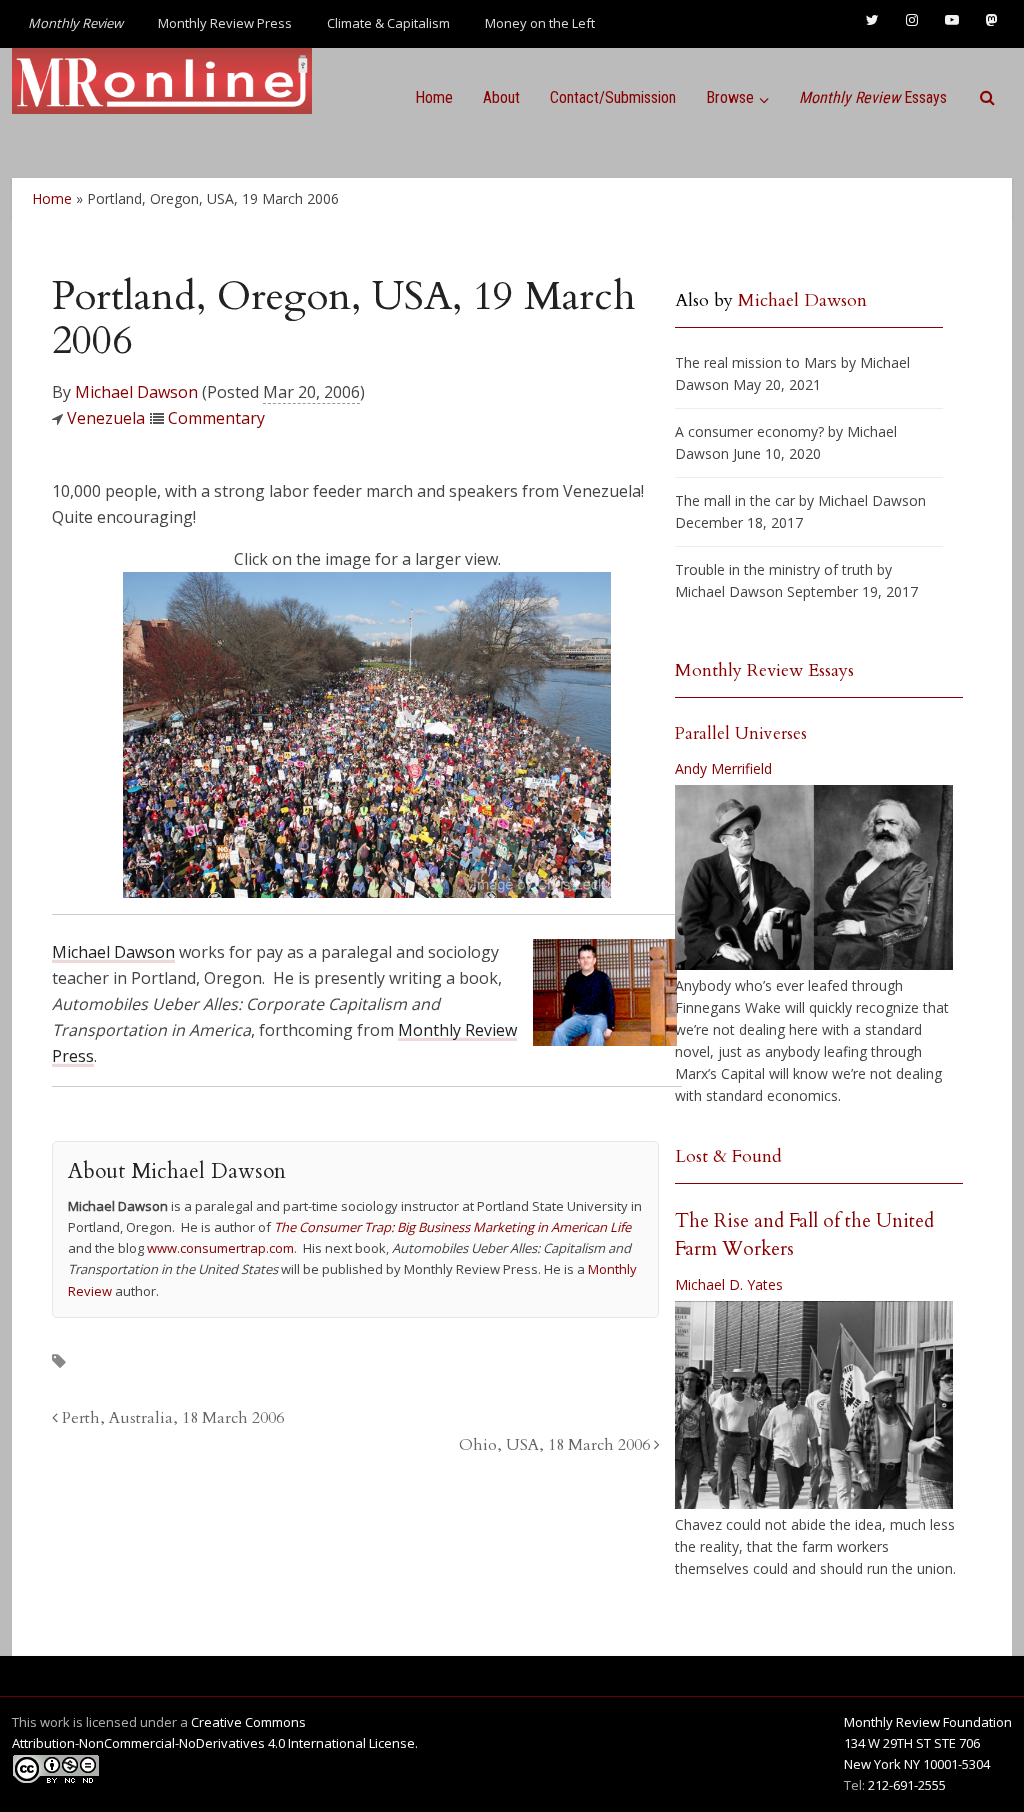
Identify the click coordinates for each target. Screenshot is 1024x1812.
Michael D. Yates (729, 1284)
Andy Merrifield (723, 768)
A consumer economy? (749, 431)
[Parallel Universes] (814, 877)
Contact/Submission (613, 97)
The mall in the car (735, 500)
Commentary (216, 418)
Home (434, 97)
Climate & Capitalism (388, 23)
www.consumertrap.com (220, 1248)
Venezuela (106, 418)
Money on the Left (540, 23)
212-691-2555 (907, 1785)
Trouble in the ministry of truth (774, 569)
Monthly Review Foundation (928, 1722)
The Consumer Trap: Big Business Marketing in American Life (452, 1227)
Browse (730, 97)
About (501, 97)
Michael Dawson (136, 392)
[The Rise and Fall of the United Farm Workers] (814, 1405)
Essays (873, 97)
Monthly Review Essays (764, 670)
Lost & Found (728, 1156)
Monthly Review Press (225, 23)
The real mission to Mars (756, 362)
